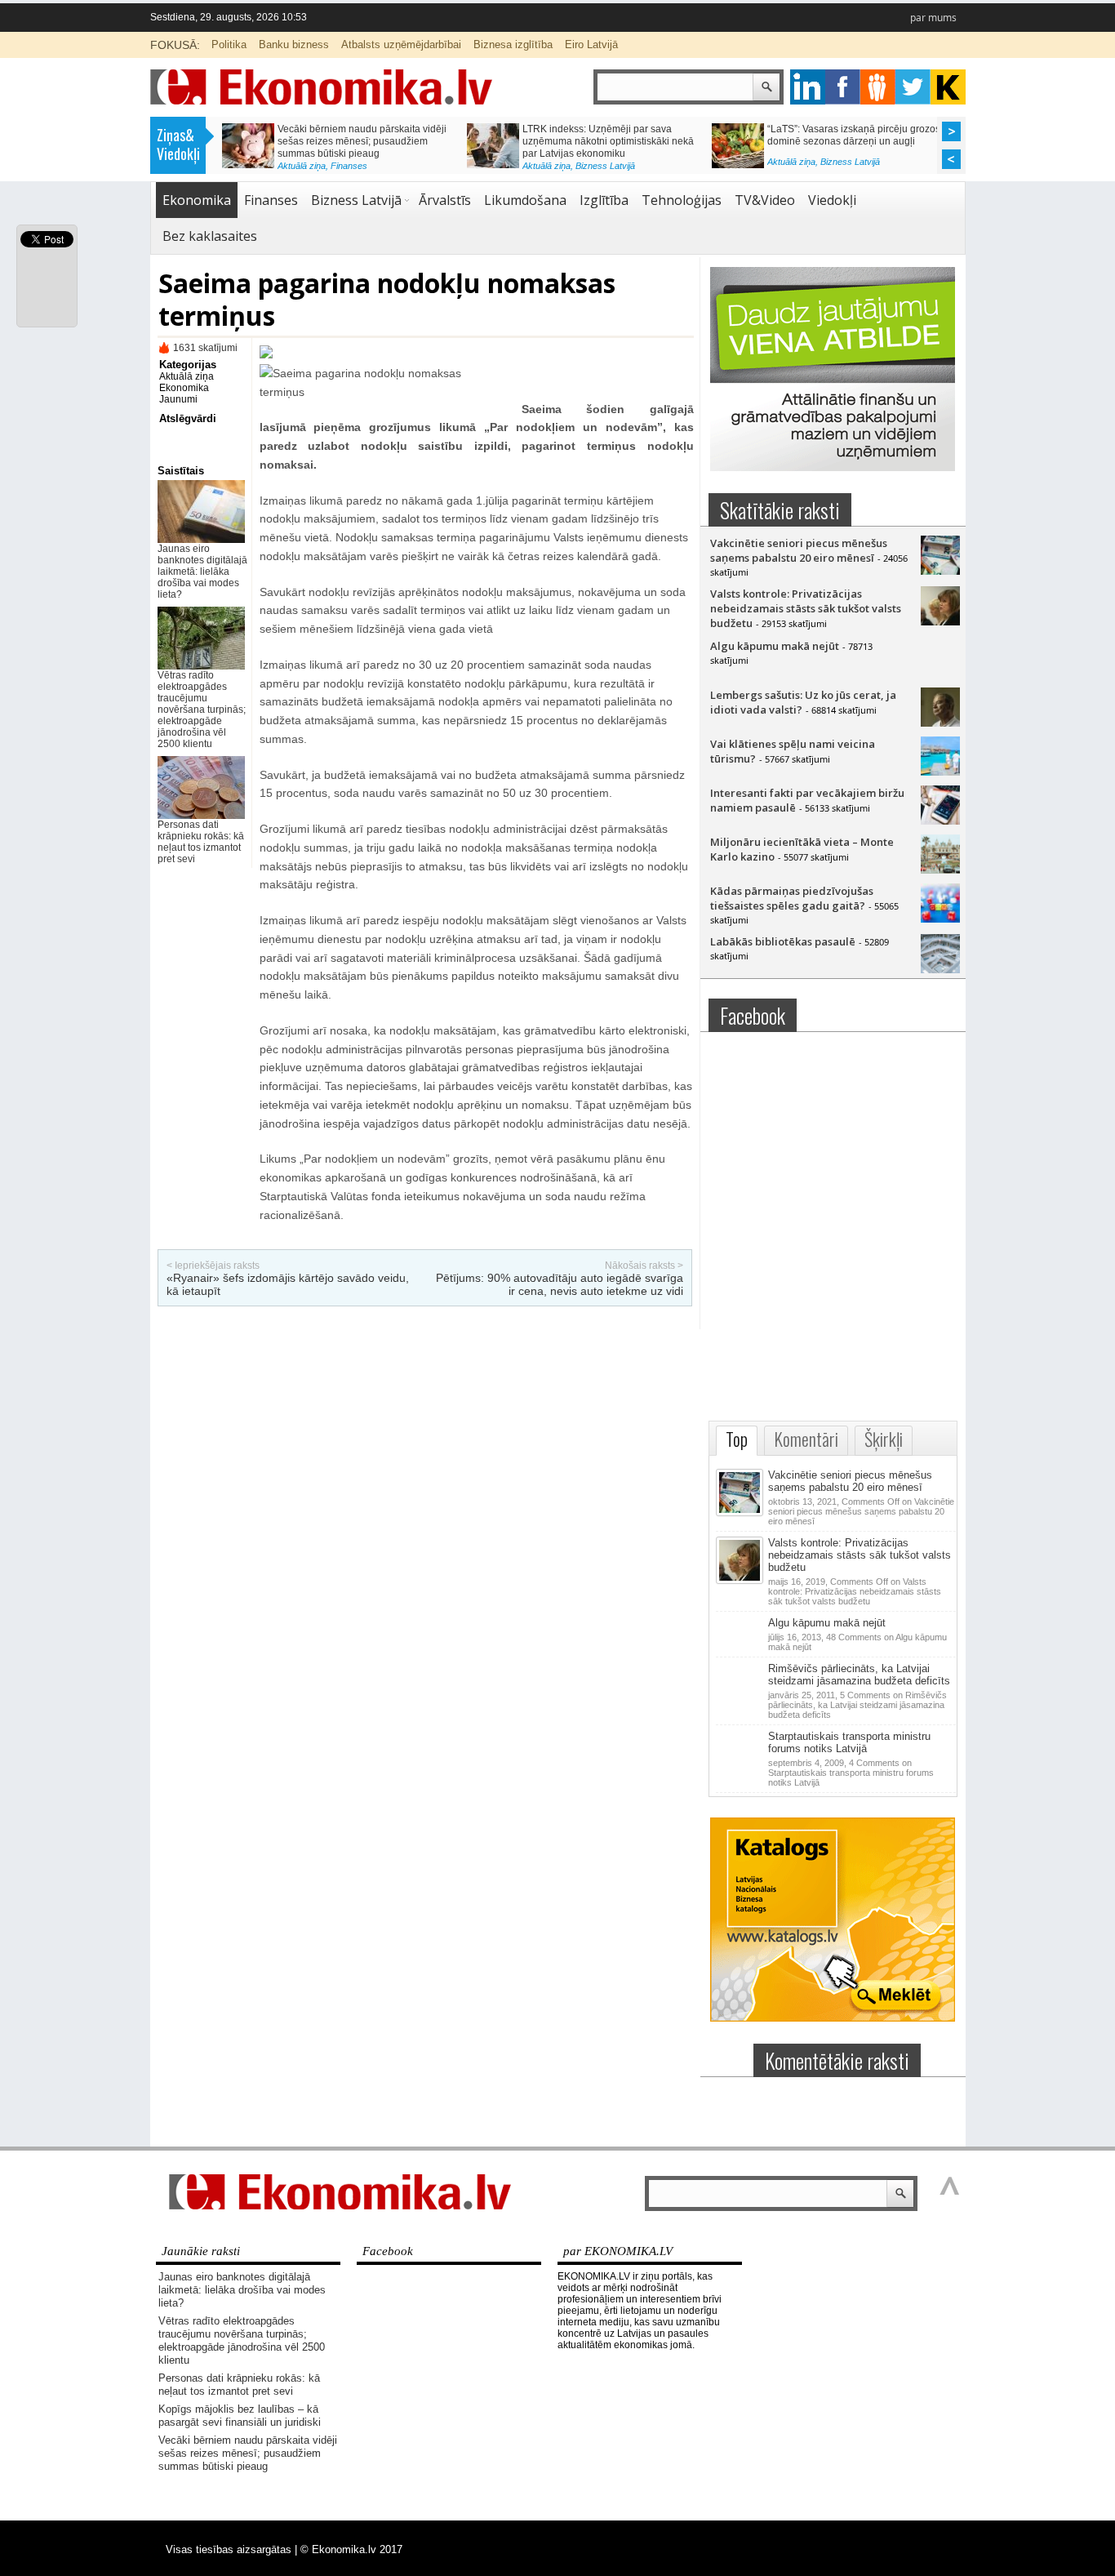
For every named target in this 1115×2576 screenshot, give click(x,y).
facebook (843, 87)
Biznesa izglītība (513, 44)
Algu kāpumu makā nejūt (775, 646)
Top (737, 1439)
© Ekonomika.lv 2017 (351, 2549)
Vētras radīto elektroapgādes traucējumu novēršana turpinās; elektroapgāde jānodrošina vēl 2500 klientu (202, 710)
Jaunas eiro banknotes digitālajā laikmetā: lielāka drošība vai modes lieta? (202, 572)
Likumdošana (525, 200)
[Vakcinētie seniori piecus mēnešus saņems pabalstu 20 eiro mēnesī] (940, 571)
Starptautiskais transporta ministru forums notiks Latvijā (849, 1742)
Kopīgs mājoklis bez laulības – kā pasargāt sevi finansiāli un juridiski (240, 2416)
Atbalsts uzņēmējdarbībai (401, 44)
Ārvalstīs (445, 200)
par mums (933, 18)
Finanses (346, 166)
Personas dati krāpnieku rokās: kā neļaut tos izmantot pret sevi (201, 842)
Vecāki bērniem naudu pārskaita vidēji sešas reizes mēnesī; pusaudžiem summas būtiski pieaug (359, 141)
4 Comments (851, 1773)
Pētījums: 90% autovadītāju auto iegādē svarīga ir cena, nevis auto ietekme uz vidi (560, 1284)
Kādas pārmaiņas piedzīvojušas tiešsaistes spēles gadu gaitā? (792, 898)
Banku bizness (294, 44)
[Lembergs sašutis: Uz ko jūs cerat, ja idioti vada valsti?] (940, 723)
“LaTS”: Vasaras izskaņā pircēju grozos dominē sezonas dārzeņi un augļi (851, 135)
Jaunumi (178, 399)
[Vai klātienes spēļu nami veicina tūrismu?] (940, 772)
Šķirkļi (884, 1439)
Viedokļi (832, 200)
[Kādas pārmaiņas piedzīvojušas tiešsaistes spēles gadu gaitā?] (940, 919)
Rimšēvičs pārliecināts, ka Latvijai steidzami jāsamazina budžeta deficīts (859, 1675)
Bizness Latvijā (602, 166)
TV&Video (765, 200)
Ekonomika (197, 200)
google (808, 87)
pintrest (878, 87)
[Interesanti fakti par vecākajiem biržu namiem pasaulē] (940, 821)
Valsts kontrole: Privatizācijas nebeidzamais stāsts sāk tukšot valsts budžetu (806, 608)
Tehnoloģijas (682, 200)
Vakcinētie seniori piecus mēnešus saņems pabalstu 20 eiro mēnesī (799, 550)
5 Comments (857, 1705)
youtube (948, 87)
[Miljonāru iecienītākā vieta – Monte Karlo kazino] (940, 870)
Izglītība (604, 200)
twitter (913, 87)
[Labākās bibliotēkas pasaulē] (940, 969)
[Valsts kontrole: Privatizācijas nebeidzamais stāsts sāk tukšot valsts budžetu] (940, 621)
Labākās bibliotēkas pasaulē (783, 941)
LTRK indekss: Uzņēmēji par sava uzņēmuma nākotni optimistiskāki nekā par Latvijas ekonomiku (605, 141)
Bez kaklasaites (210, 236)
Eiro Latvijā (591, 44)
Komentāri (806, 1439)
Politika (229, 44)
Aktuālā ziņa (298, 166)
